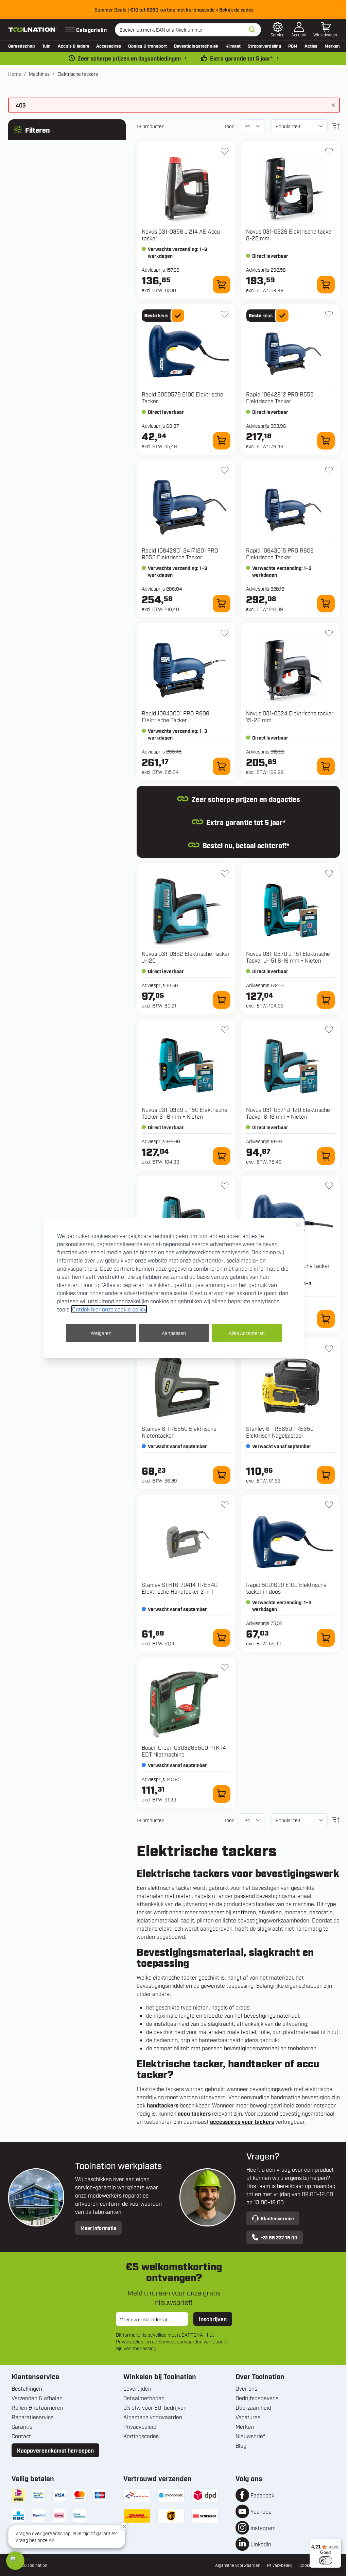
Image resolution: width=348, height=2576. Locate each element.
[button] (15, 2561)
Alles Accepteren (247, 1333)
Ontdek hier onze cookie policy (109, 1309)
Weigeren (101, 1333)
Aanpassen (174, 1333)
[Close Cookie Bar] (298, 1225)
